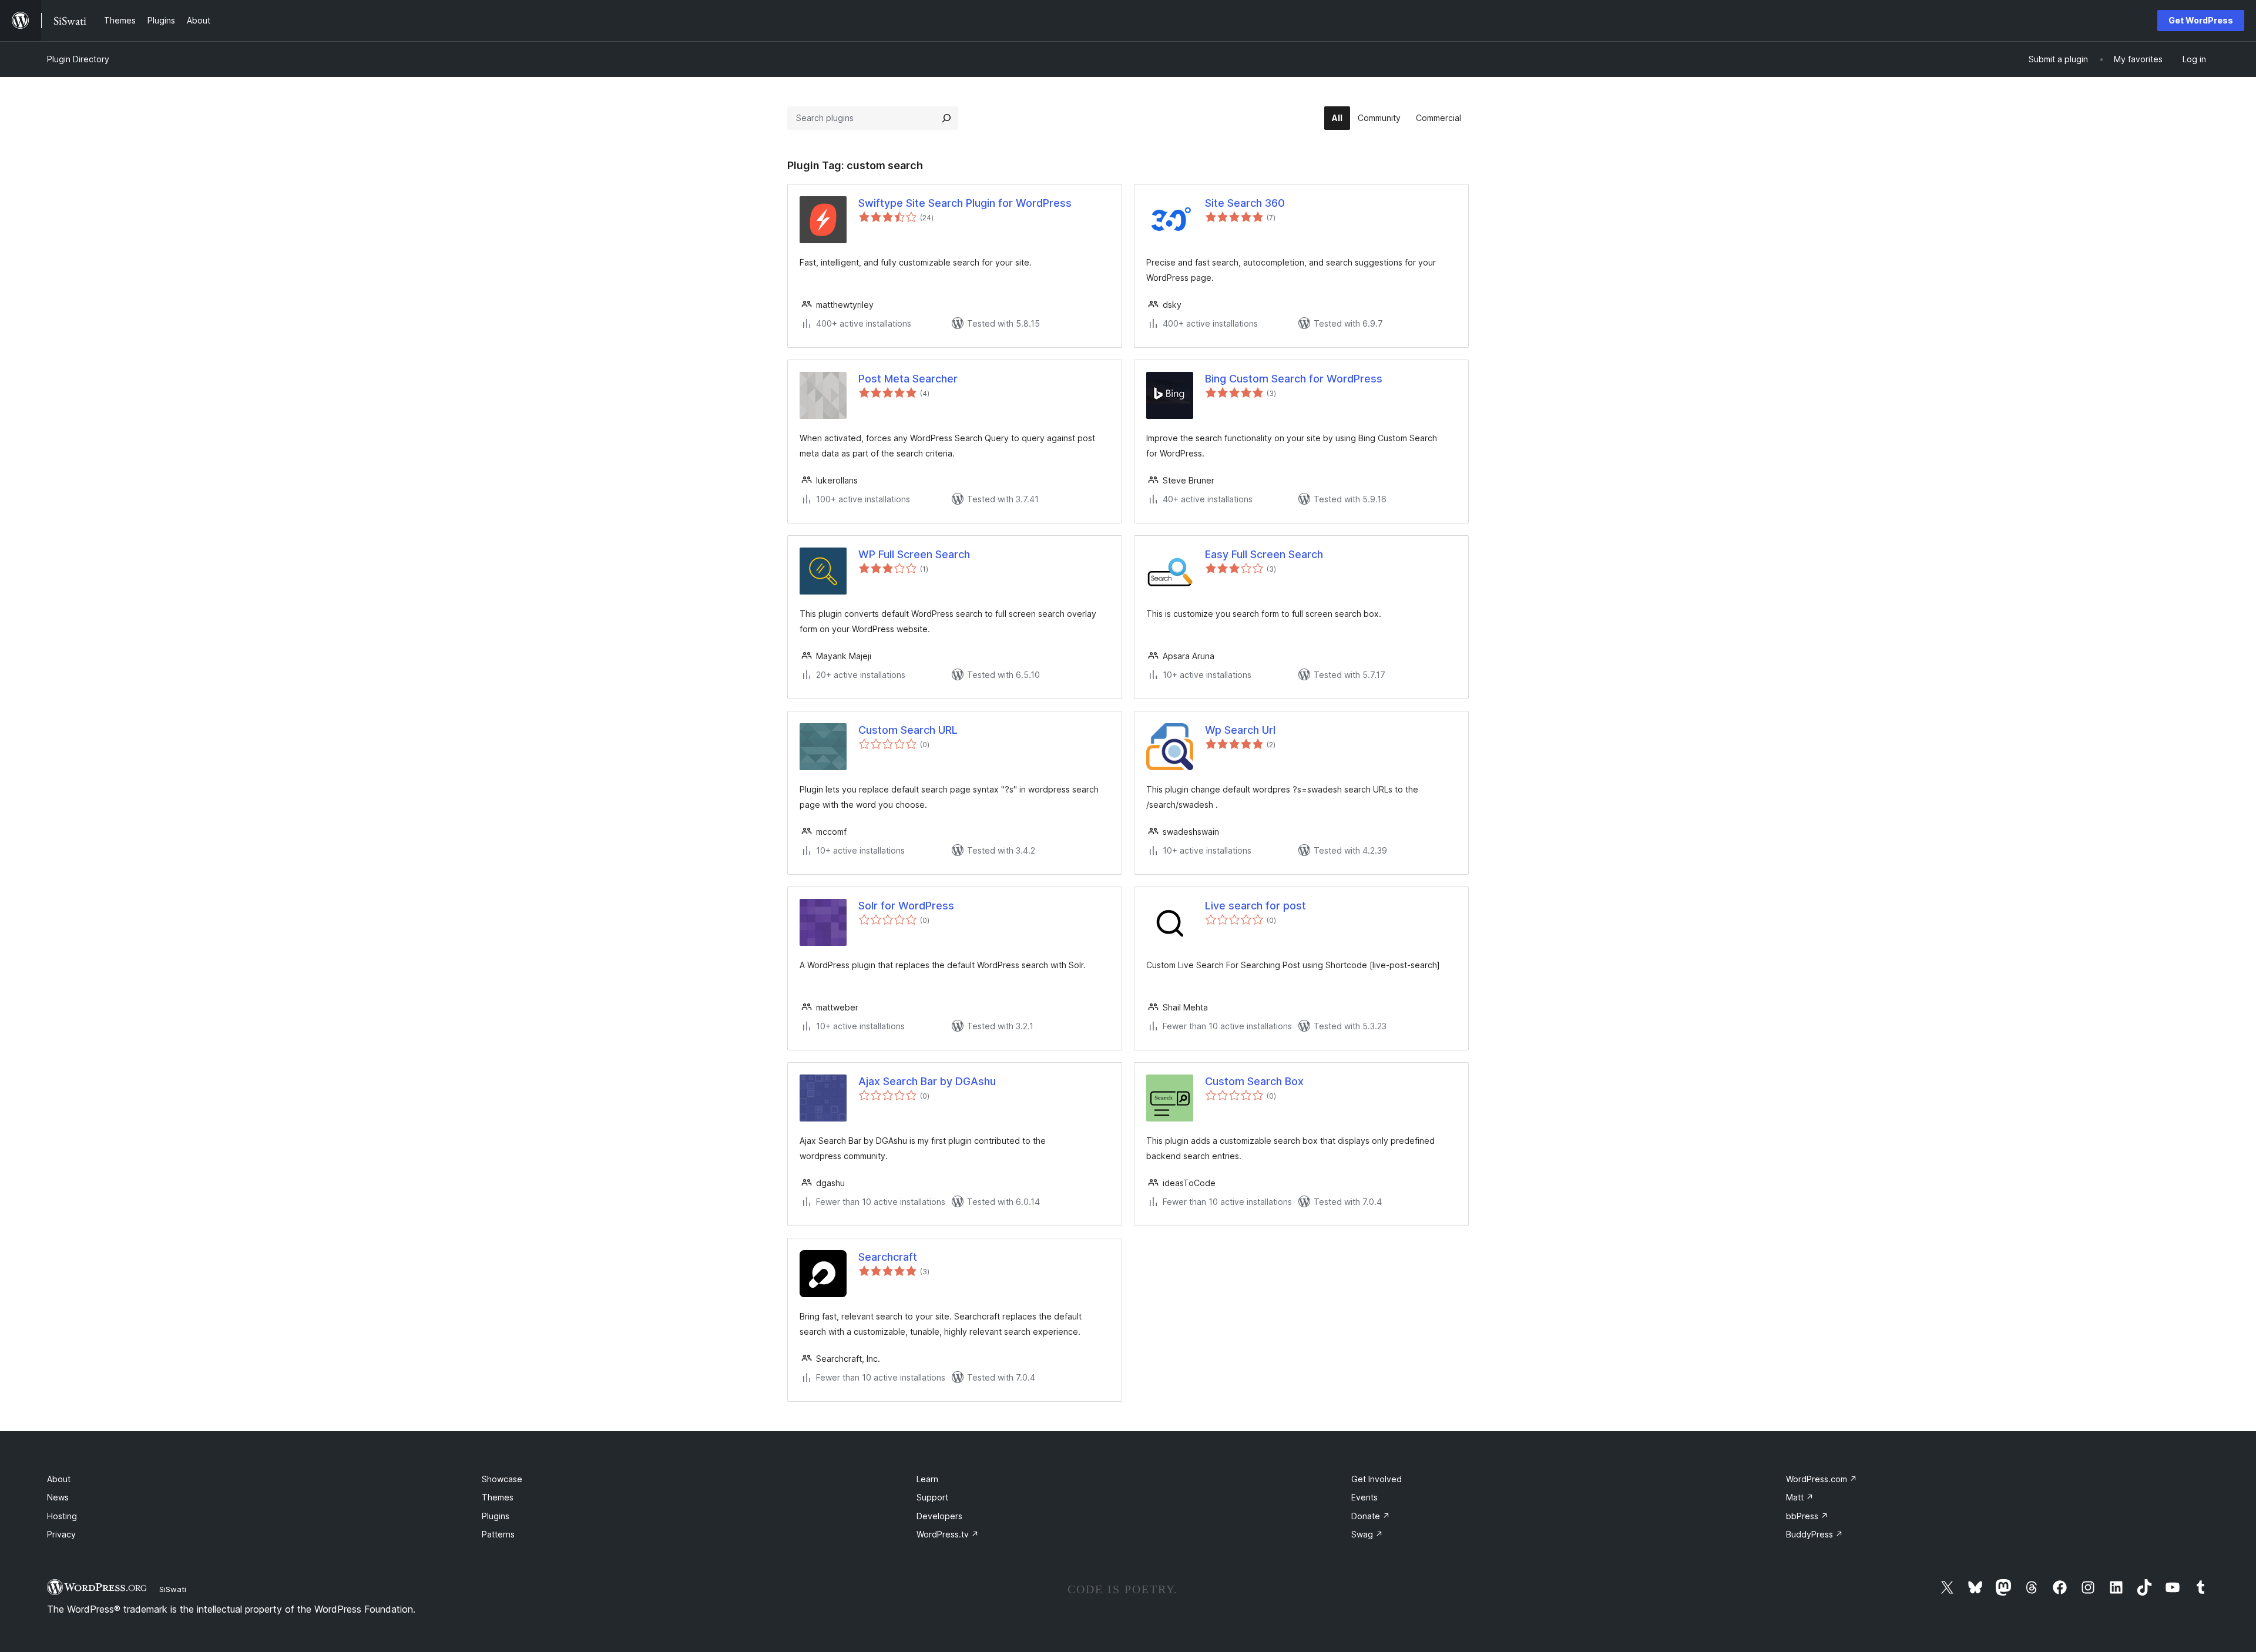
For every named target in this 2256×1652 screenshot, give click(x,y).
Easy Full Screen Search (1264, 554)
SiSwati (173, 1589)
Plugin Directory (78, 59)
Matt (1800, 1497)
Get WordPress (2201, 20)
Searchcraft (888, 1257)
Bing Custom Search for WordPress (1294, 379)
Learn (927, 1479)
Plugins (496, 1516)
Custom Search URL (908, 730)
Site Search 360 (1245, 203)
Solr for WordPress (906, 906)
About (59, 1479)
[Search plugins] (946, 118)
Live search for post (1255, 906)
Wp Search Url (1240, 730)
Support (932, 1497)
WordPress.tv (948, 1534)
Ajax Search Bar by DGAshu (927, 1081)
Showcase (502, 1479)
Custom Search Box (1254, 1081)
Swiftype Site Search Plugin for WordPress (965, 203)
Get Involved (1377, 1479)
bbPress (1807, 1516)
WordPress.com (1822, 1479)
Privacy (61, 1534)
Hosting (62, 1516)
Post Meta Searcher (908, 379)
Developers (939, 1516)
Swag (1367, 1534)
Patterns (498, 1534)
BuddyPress (1814, 1534)
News (58, 1497)
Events (1364, 1497)
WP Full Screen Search (914, 554)
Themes (498, 1497)
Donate (1371, 1516)
